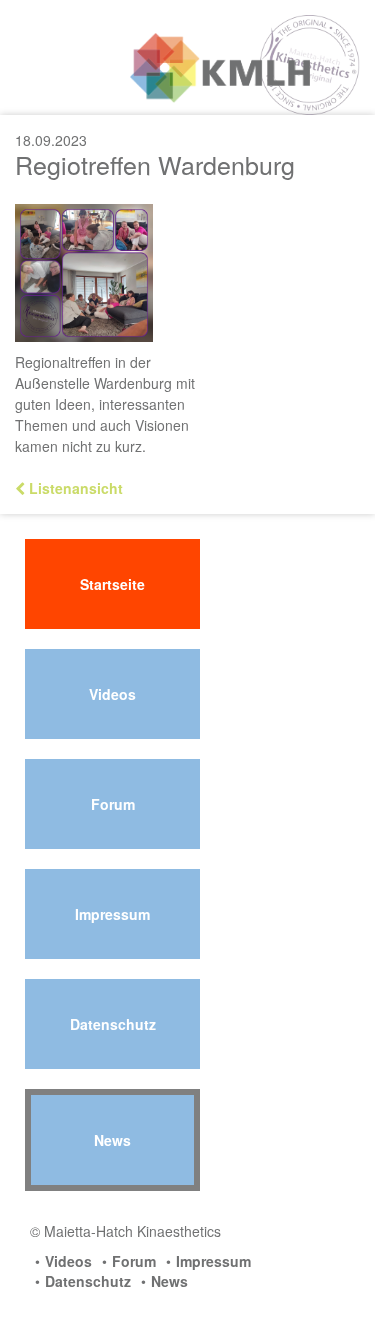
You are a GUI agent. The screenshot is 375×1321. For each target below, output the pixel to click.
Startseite (112, 584)
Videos (112, 694)
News (112, 1140)
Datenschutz (113, 1024)
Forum (113, 804)
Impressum (112, 914)
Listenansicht (74, 488)
